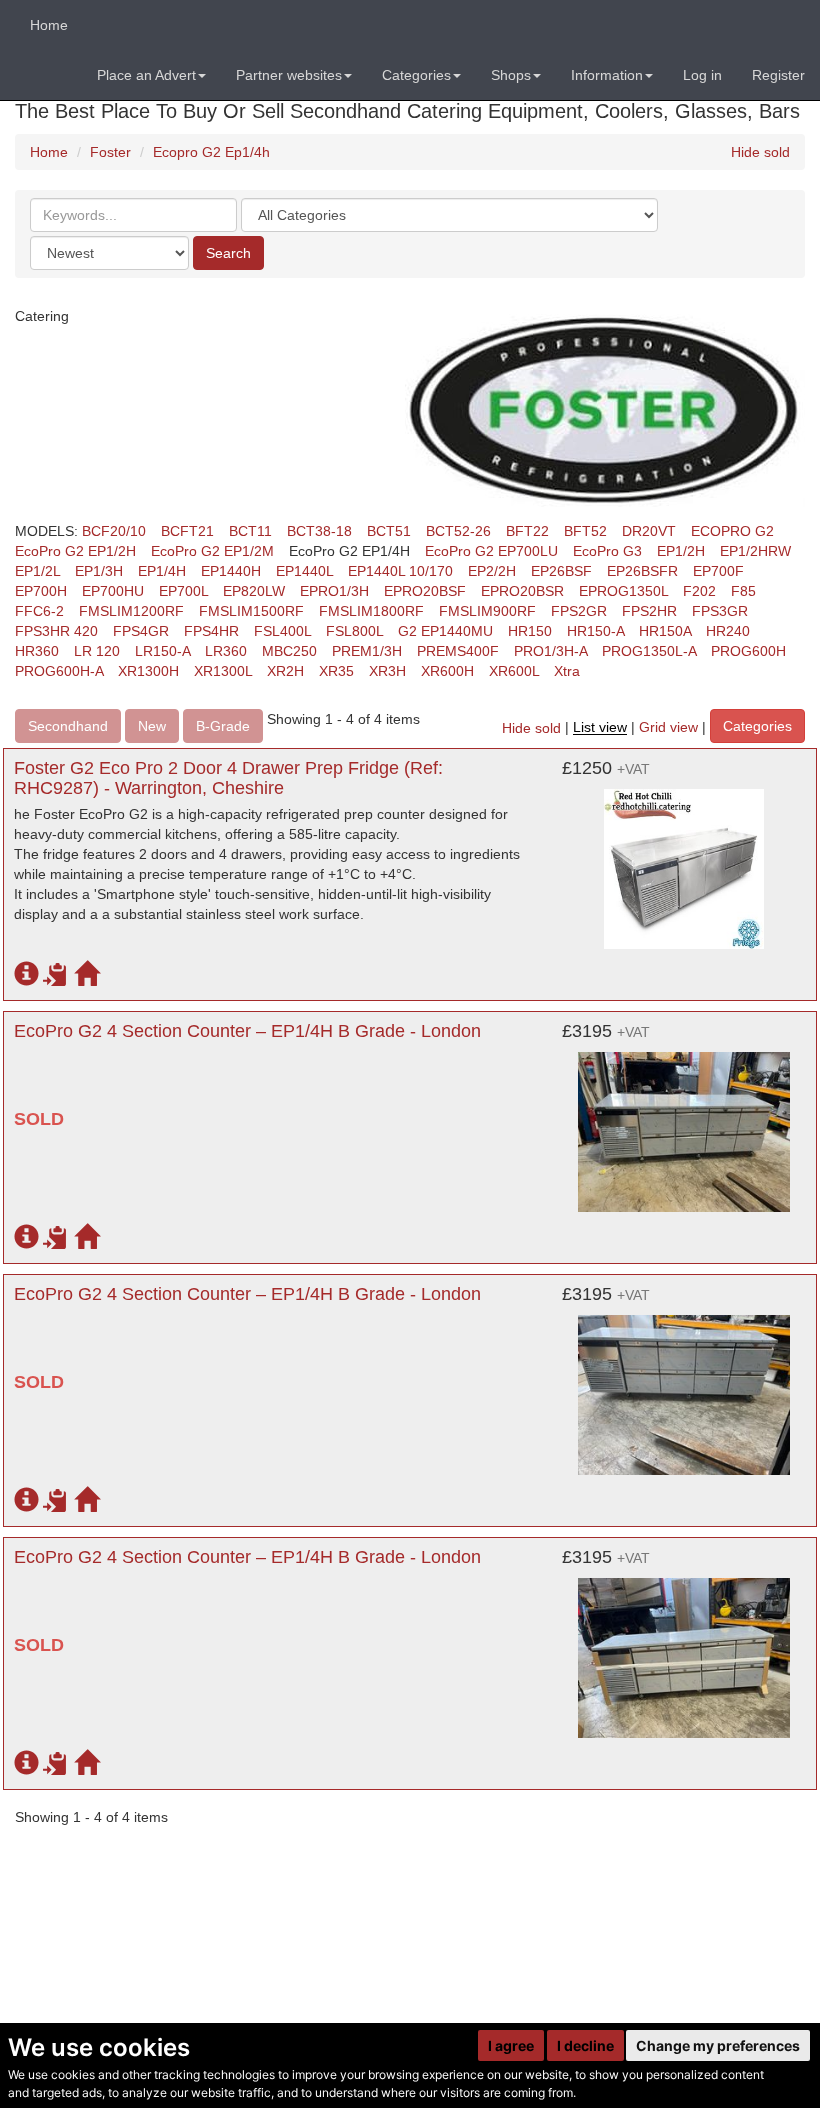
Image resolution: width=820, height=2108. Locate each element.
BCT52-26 (458, 531)
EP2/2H (492, 571)
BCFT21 (187, 531)
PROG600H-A (59, 671)
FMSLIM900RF (487, 611)
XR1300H (148, 671)
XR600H (447, 671)
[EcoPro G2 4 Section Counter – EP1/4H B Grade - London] (684, 1122)
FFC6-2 (39, 611)
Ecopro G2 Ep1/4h (211, 152)
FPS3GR (720, 611)
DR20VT (649, 531)
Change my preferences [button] (718, 2045)
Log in (702, 75)
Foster (110, 152)
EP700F (718, 571)
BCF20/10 (114, 531)
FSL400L (282, 631)
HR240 (728, 631)
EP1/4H (162, 571)
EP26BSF (561, 571)
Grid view (668, 728)
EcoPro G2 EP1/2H (75, 551)
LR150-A (162, 651)
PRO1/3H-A (550, 651)
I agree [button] (511, 2045)
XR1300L (223, 671)
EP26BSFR (642, 571)
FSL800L (354, 631)
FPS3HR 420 (56, 631)
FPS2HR (649, 611)
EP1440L (304, 571)
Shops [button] (511, 75)
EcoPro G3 (607, 551)
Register (778, 75)
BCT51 (389, 531)
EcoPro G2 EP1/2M (212, 551)
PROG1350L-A (649, 651)
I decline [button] (585, 2045)
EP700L (183, 591)
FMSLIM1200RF (131, 611)
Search (228, 253)
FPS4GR (141, 631)
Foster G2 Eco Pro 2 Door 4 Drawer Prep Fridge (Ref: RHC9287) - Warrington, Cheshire (228, 778)
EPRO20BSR (522, 591)
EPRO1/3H (334, 591)
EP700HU (113, 591)
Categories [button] (416, 75)
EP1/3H (99, 571)
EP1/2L (37, 571)
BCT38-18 (319, 531)
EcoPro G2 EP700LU (491, 551)
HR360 (37, 651)
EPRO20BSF (425, 591)
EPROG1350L (623, 591)
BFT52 (585, 531)
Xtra (567, 671)
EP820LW (254, 591)
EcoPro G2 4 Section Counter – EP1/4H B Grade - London (247, 1031)
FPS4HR (211, 631)
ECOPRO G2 (732, 531)
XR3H (387, 671)
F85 (743, 591)
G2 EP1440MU (445, 631)
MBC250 (289, 651)
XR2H (285, 671)
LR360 (226, 651)
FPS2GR (579, 611)
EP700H (41, 591)
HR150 (530, 631)
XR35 (336, 671)
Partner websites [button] (289, 75)
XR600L (514, 671)
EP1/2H (681, 551)
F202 (699, 591)
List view (600, 728)
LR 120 (97, 651)
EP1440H (231, 571)
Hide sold (760, 152)
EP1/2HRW (755, 551)
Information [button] (607, 75)
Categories (757, 726)
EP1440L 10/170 (400, 571)
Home (49, 25)
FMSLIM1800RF (371, 611)
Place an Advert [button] (146, 75)
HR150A (665, 631)
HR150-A (595, 631)
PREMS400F (458, 651)
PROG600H (748, 651)
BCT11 (250, 531)
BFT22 (527, 531)
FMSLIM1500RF (251, 611)
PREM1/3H (367, 651)
